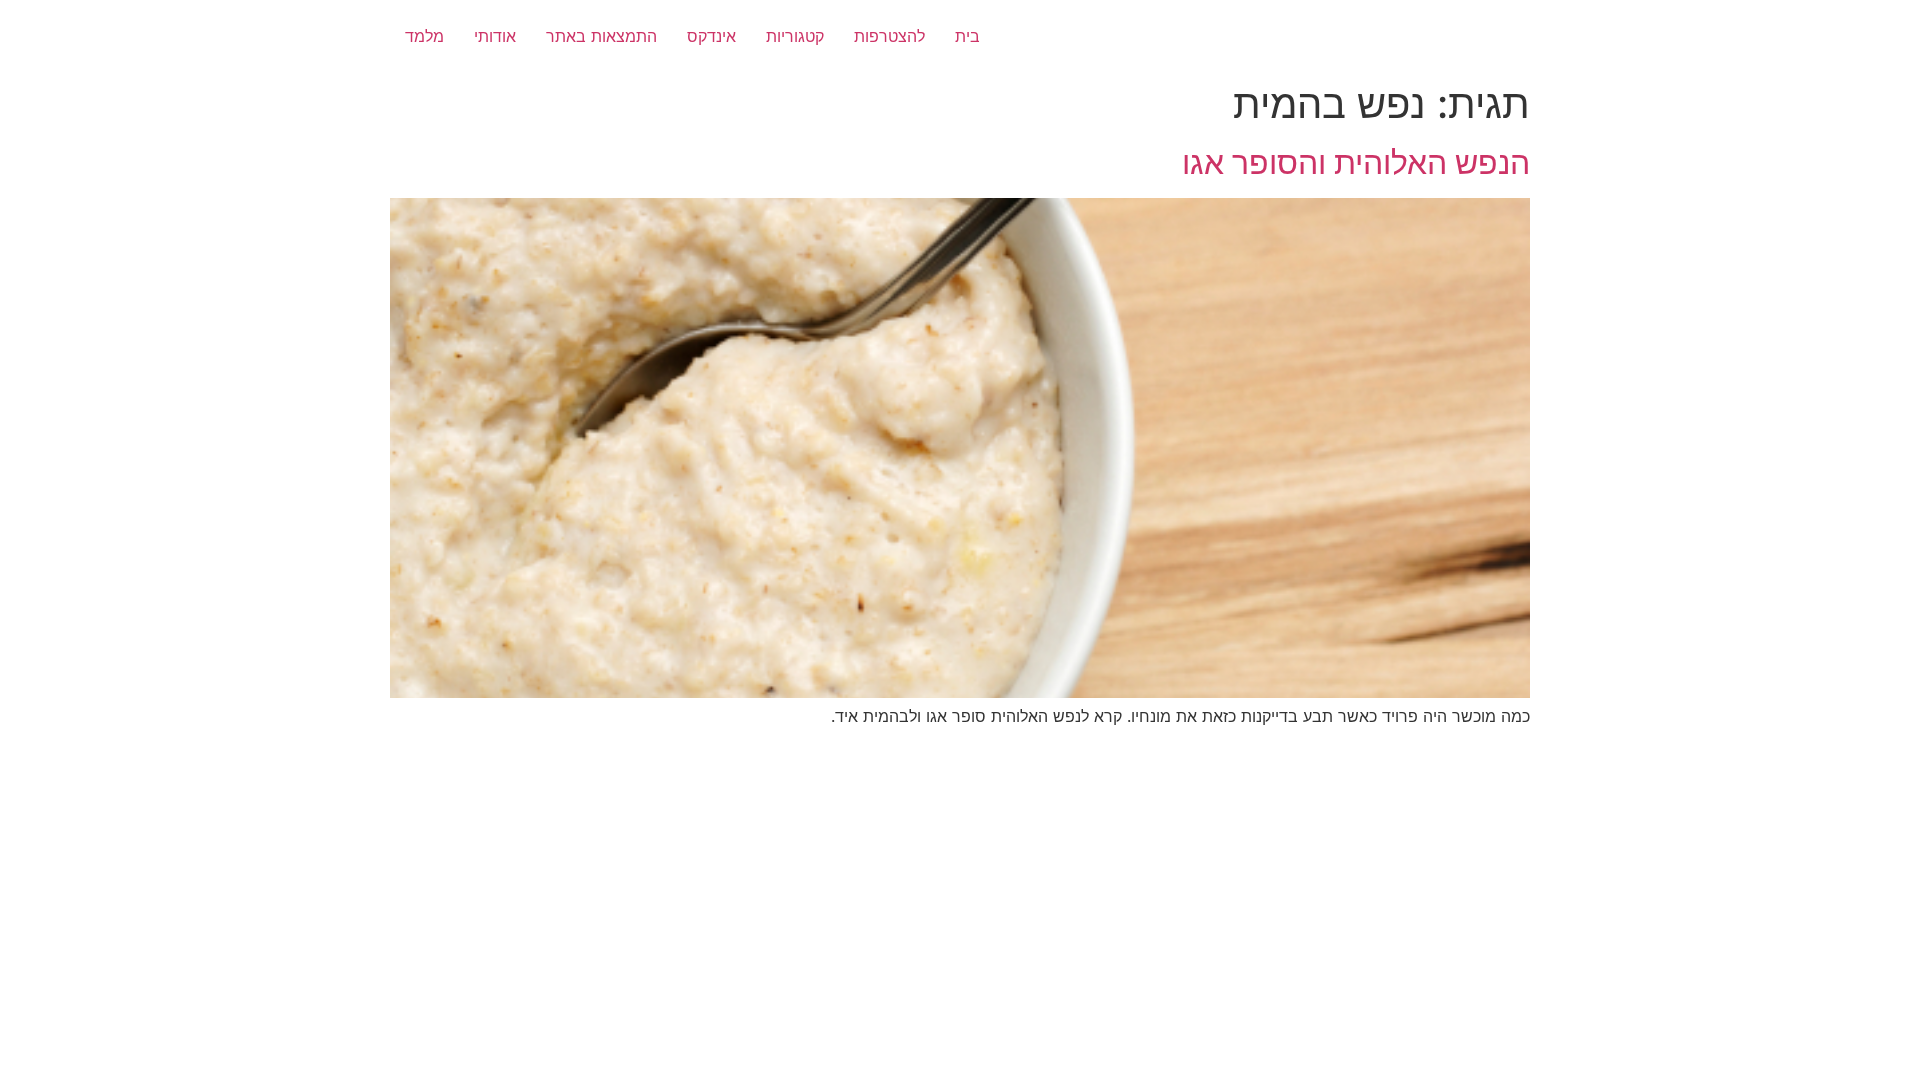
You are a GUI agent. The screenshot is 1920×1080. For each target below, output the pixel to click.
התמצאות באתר (601, 36)
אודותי (495, 36)
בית (967, 36)
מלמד (424, 36)
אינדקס (711, 36)
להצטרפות (889, 36)
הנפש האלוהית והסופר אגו (1356, 162)
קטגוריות (795, 36)
